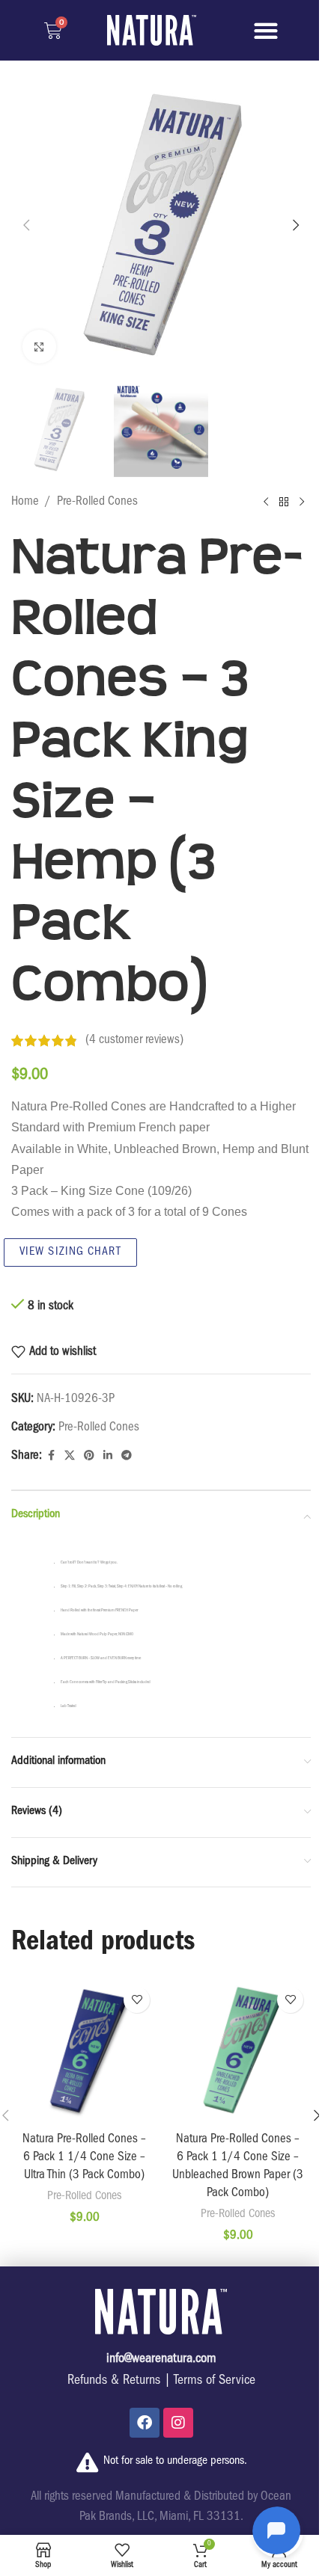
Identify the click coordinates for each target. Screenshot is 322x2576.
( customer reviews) (134, 1040)
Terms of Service (215, 2382)
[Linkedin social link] (108, 1456)
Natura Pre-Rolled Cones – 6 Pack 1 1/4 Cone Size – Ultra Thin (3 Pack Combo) (84, 2158)
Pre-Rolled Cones (97, 502)
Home (25, 502)
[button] (266, 30)
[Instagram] (178, 2423)
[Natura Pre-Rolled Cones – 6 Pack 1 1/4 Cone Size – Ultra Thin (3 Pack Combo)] (84, 2052)
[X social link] (70, 1456)
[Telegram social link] (127, 1456)
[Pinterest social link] (89, 1456)
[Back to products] (284, 502)
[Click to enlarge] (39, 347)
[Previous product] (266, 502)
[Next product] (302, 502)
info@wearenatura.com (161, 2360)
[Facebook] (145, 2423)
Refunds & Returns (114, 2382)
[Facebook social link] (51, 1456)
